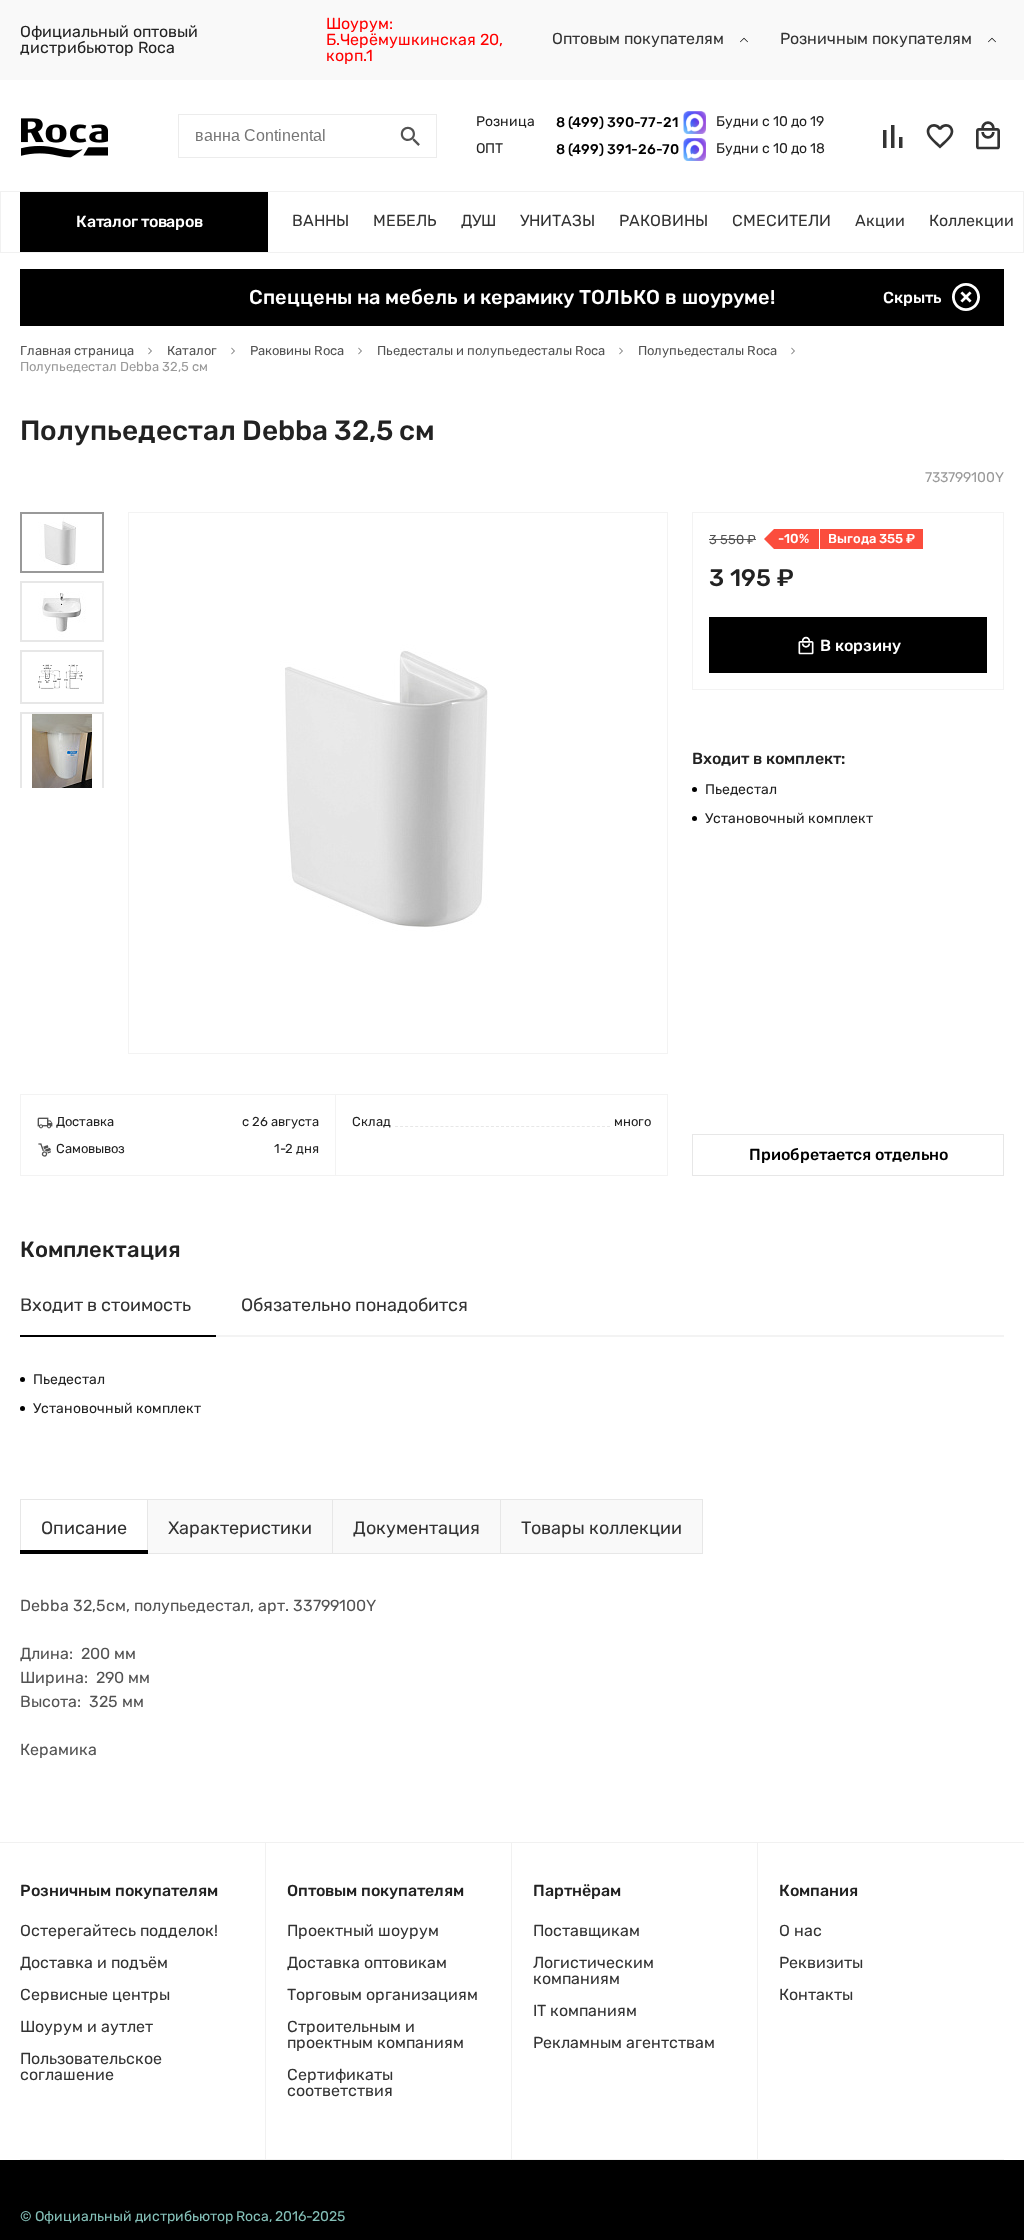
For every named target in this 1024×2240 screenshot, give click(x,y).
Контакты (816, 1994)
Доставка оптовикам (367, 1962)
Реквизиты (821, 1962)
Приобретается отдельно (848, 1154)
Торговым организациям (382, 1994)
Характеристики (240, 1528)
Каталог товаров (139, 221)
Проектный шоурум (363, 1930)
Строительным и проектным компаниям (375, 2034)
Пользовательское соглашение (91, 2066)
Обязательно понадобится (354, 1305)
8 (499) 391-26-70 (614, 149)
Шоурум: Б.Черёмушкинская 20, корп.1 (414, 39)
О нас (800, 1930)
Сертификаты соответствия (340, 2082)
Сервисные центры (95, 1994)
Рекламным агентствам (624, 2042)
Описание (84, 1528)
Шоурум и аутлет (86, 2026)
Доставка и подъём (94, 1962)
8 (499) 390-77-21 (614, 122)
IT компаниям (585, 2010)
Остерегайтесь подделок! (119, 1930)
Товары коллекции (601, 1528)
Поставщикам (586, 1930)
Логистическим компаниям (593, 1970)
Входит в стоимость (105, 1305)
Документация (416, 1528)
